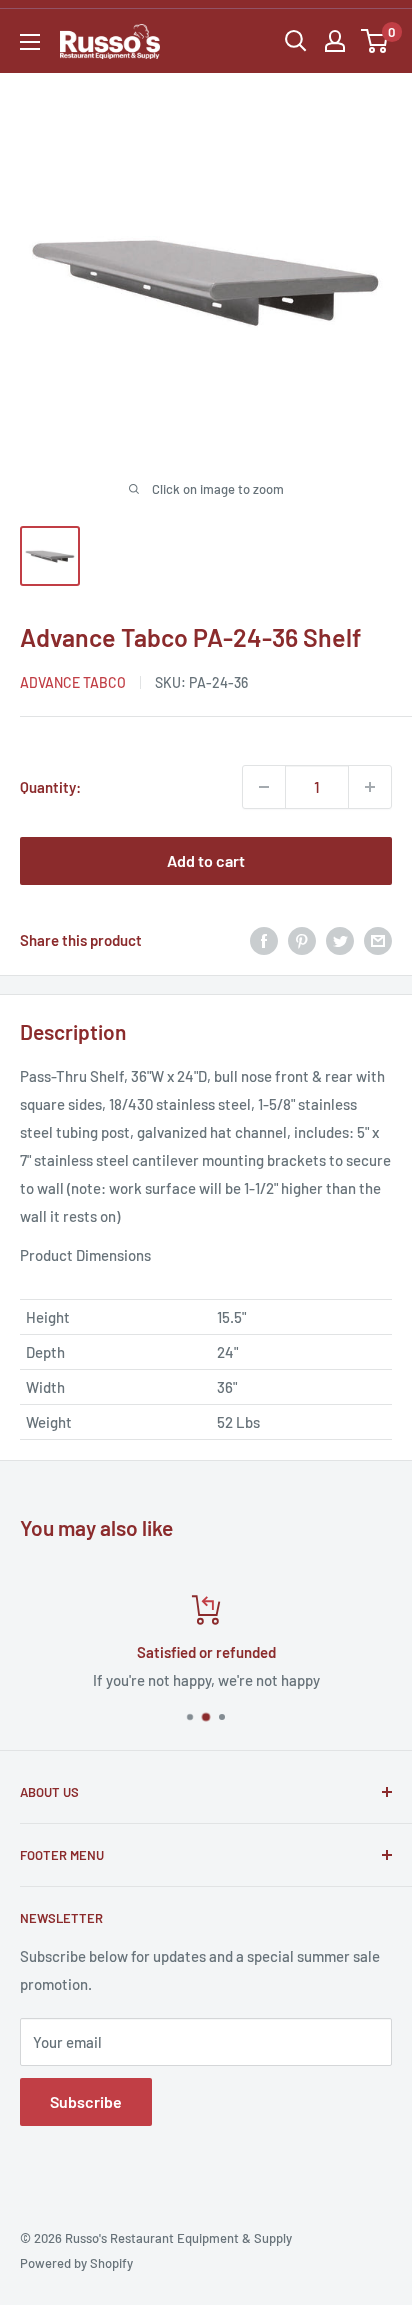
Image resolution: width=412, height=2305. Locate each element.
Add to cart (206, 860)
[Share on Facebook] (264, 940)
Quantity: (50, 787)
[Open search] (296, 41)
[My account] (335, 41)
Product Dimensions (85, 1255)
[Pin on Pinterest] (302, 940)
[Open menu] (30, 42)
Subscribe (86, 2101)
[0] (375, 41)
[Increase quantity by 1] (370, 787)
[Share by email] (378, 940)
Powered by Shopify (76, 2263)
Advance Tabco (73, 682)
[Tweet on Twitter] (340, 940)
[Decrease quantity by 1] (264, 787)
